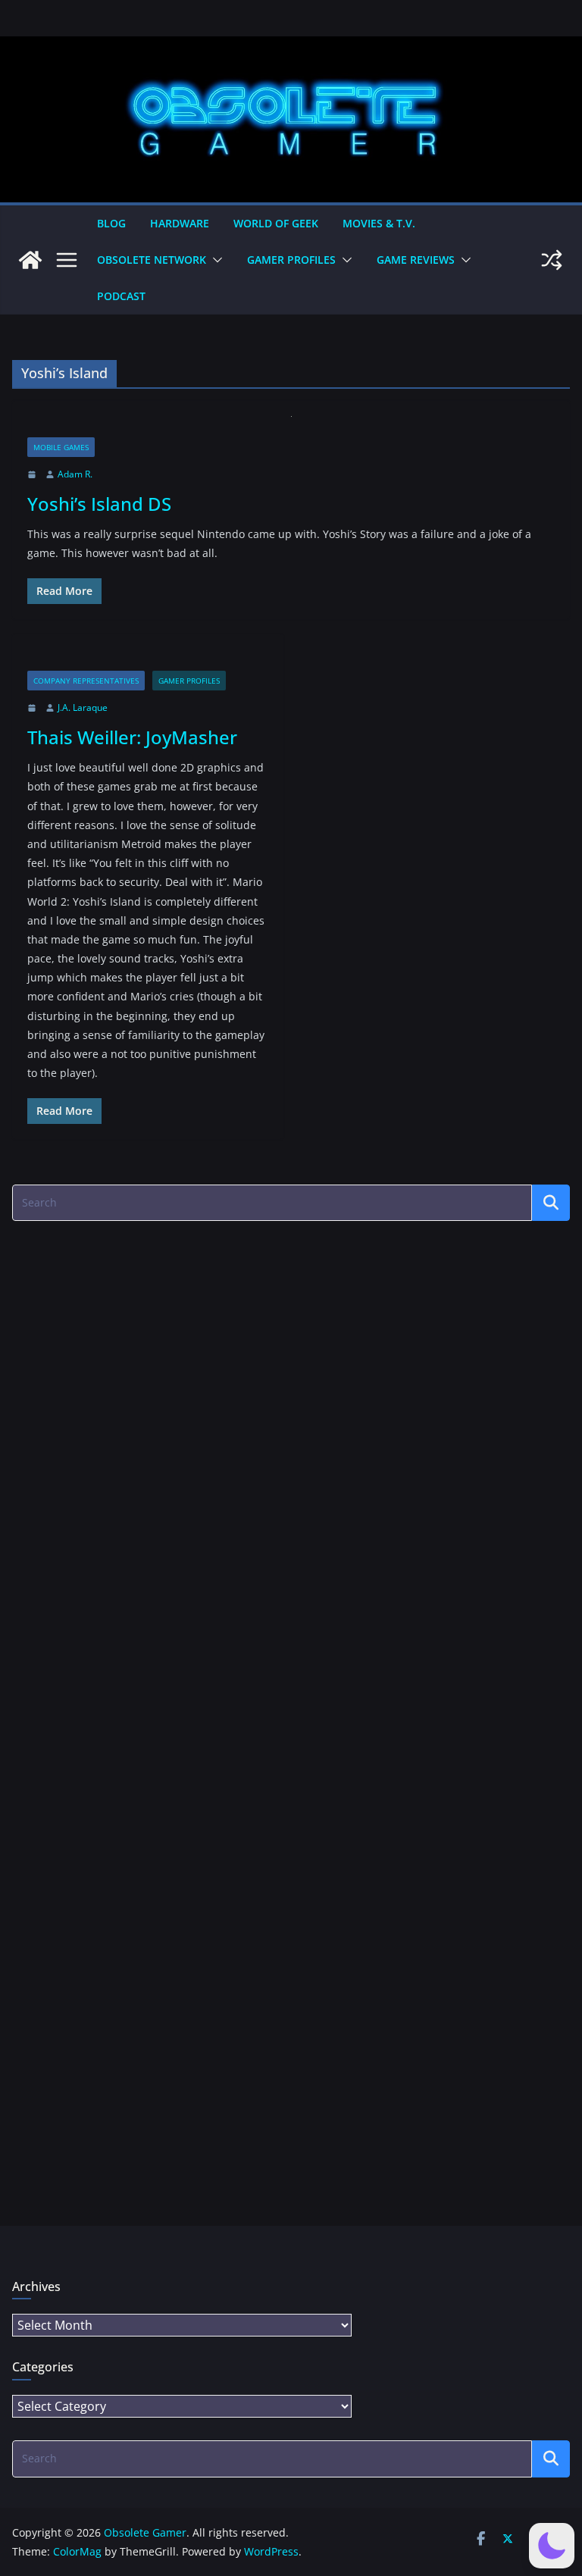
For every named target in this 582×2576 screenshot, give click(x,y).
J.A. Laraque (83, 707)
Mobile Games (61, 447)
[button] (214, 260)
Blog (111, 223)
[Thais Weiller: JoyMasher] (148, 660)
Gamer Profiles (291, 260)
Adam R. (75, 474)
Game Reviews (416, 260)
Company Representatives (86, 681)
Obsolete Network (152, 260)
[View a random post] (552, 260)
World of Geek (276, 223)
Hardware (180, 223)
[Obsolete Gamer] (30, 260)
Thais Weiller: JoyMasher (132, 737)
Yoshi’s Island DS (99, 504)
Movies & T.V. (379, 223)
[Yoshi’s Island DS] (291, 427)
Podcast (121, 296)
